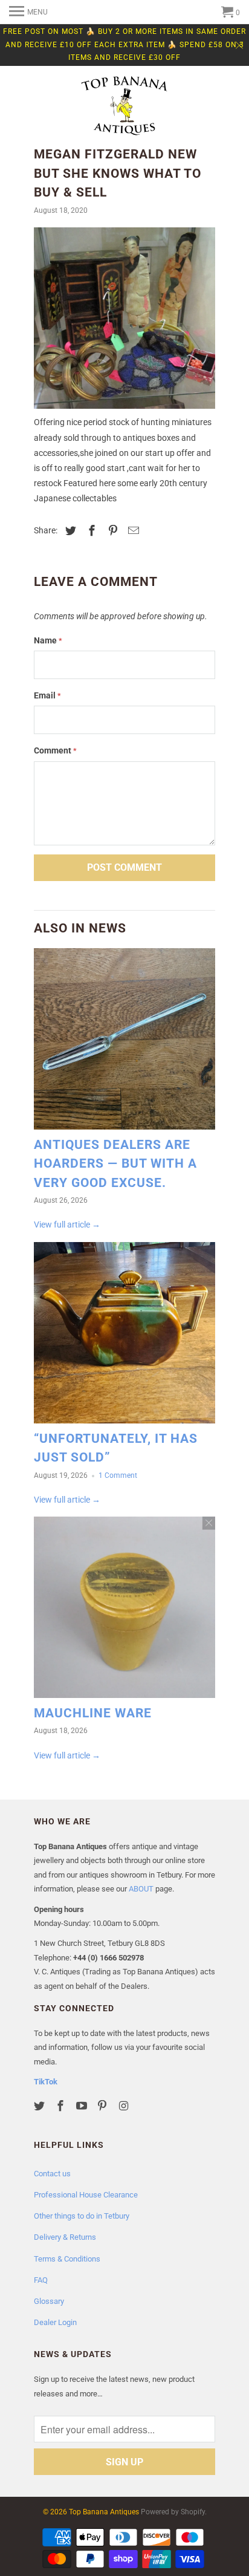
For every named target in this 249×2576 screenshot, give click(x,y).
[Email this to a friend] (132, 531)
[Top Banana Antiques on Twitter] (40, 2106)
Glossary (49, 2301)
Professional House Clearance (86, 2195)
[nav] (28, 12)
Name (48, 640)
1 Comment (118, 1475)
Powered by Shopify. (174, 2512)
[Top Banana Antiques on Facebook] (62, 2106)
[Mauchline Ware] (124, 1610)
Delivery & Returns (65, 2237)
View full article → (67, 1225)
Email (47, 695)
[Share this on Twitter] (69, 531)
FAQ (41, 2280)
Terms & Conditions (67, 2259)
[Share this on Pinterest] (111, 531)
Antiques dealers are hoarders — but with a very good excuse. (115, 1164)
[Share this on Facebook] (90, 531)
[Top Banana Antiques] (124, 107)
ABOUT (141, 1889)
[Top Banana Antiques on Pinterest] (103, 2106)
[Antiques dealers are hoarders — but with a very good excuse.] (124, 1042)
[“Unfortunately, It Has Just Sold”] (124, 1336)
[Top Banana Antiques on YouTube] (83, 2106)
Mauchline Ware (93, 1713)
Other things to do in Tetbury (82, 2216)
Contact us (52, 2174)
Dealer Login (55, 2322)
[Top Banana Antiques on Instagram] (124, 2106)
